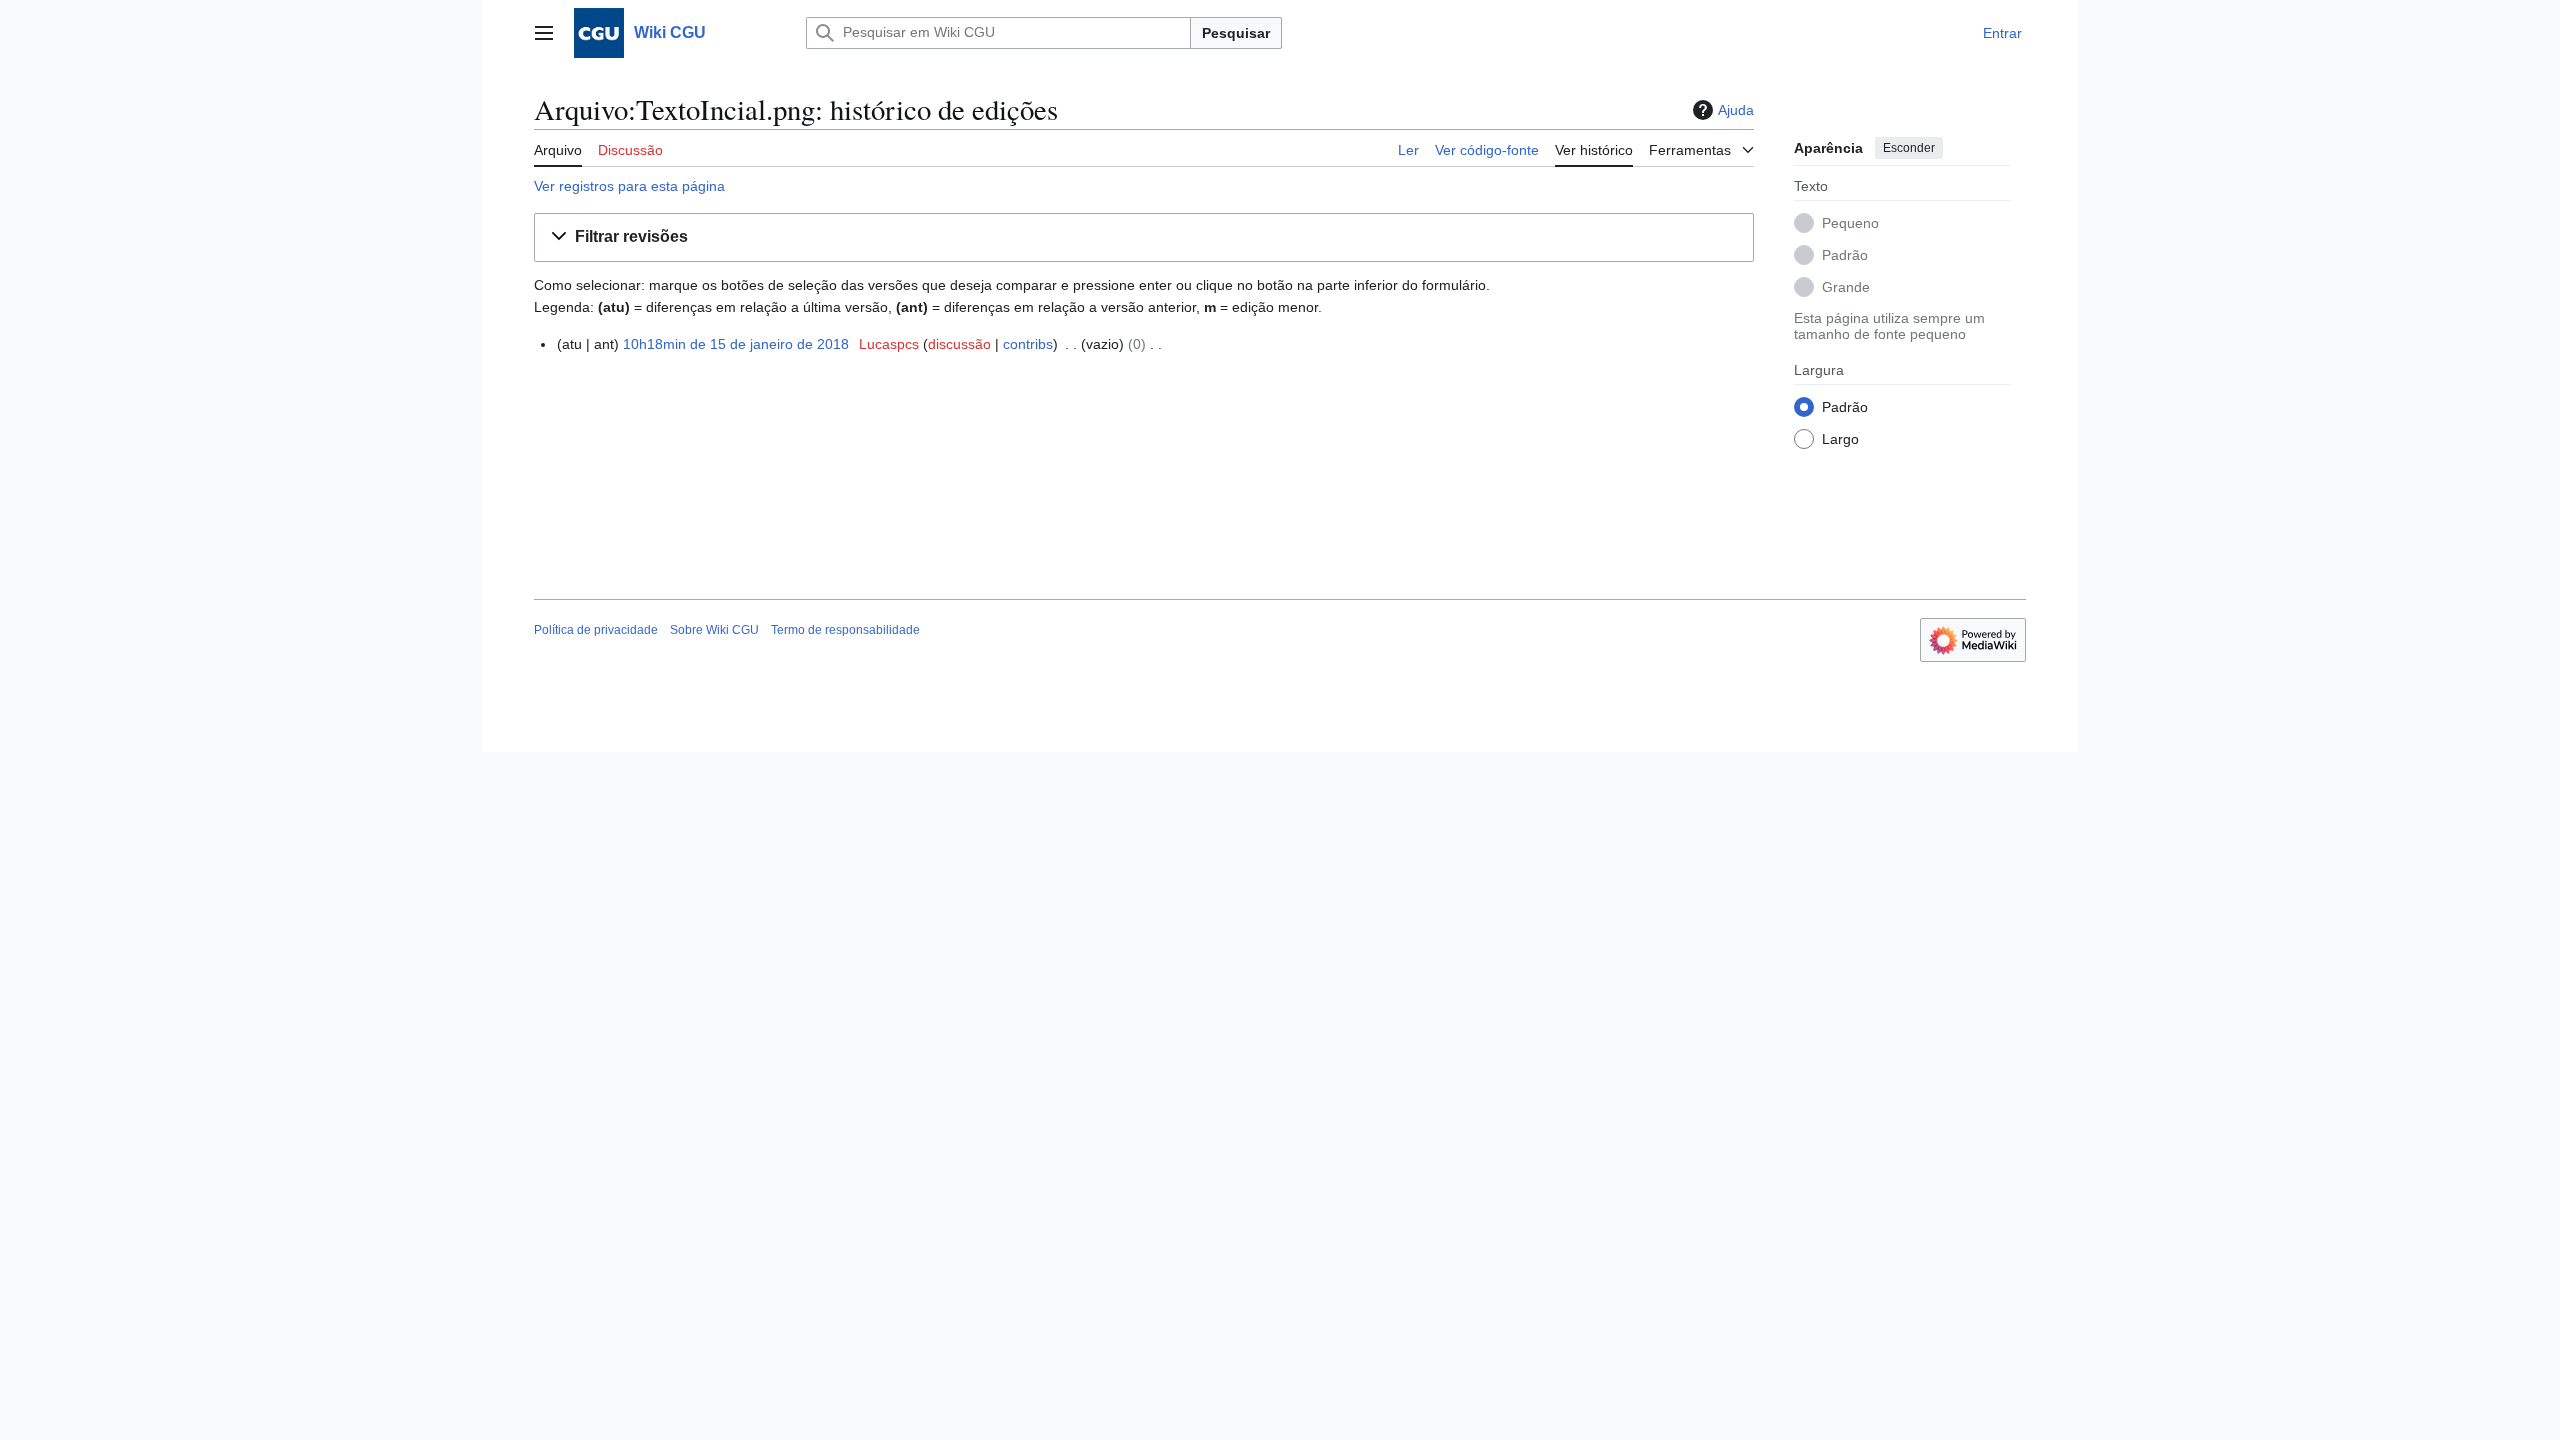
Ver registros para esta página (629, 186)
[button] (544, 33)
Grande (1846, 287)
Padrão (1845, 255)
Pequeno (1850, 223)
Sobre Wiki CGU (714, 630)
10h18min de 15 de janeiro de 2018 (736, 344)
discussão (959, 344)
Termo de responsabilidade (845, 630)
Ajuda (1736, 110)
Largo (1840, 439)
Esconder (1909, 148)
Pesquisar (1236, 33)
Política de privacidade (596, 630)
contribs (1028, 344)
